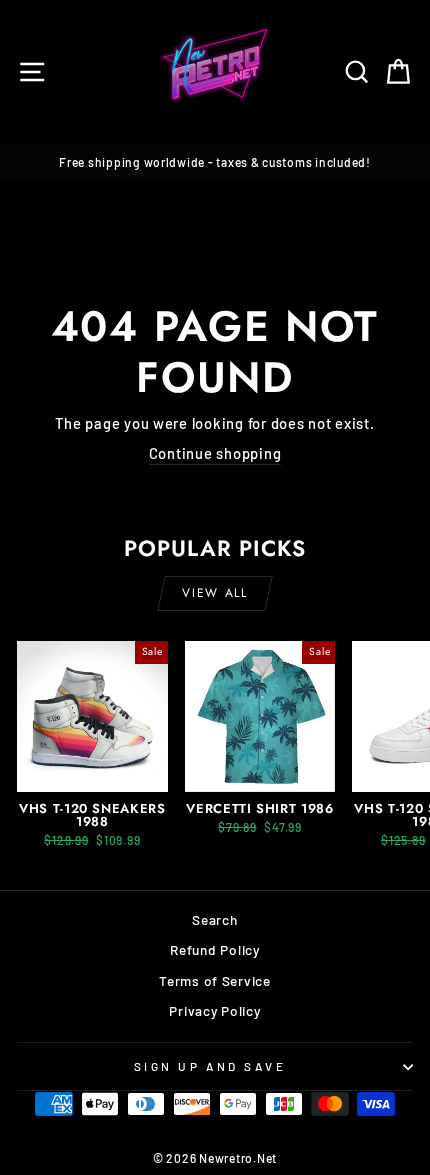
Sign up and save (210, 1066)
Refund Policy (215, 949)
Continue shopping (215, 453)
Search (214, 919)
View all (214, 593)
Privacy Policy (214, 1010)
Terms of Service (215, 980)
